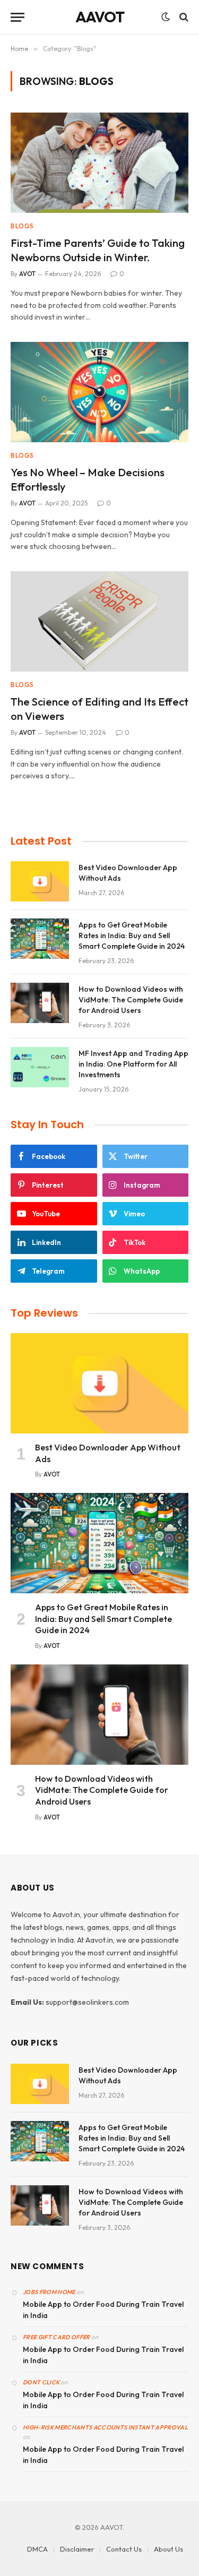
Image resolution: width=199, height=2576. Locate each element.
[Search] (183, 17)
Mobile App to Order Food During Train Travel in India (103, 2310)
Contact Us (124, 2549)
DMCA (37, 2549)
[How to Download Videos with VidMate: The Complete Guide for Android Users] (40, 1003)
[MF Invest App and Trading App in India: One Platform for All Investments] (40, 1067)
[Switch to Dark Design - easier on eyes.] (166, 17)
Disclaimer (77, 2549)
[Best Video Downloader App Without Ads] (40, 881)
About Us (168, 2549)
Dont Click (41, 2382)
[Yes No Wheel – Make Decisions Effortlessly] (99, 392)
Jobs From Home (49, 2292)
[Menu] (18, 17)
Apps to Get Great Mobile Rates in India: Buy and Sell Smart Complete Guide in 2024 (132, 935)
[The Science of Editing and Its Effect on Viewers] (99, 621)
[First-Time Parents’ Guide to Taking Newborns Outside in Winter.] (99, 162)
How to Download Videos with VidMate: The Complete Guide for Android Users (131, 1000)
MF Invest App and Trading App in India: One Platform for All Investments (133, 1064)
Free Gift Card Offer (57, 2337)
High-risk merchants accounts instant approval (105, 2427)
